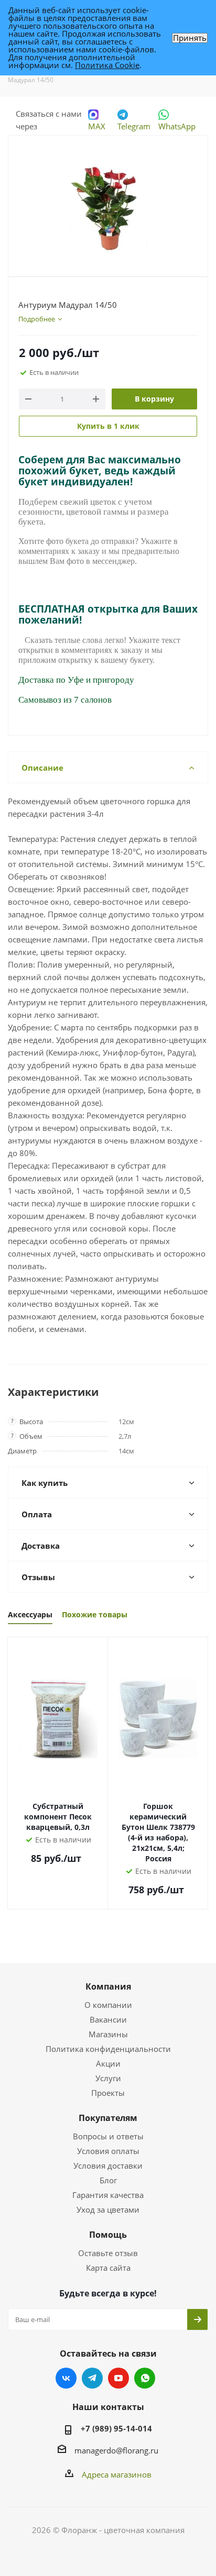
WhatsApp (177, 126)
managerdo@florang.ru (116, 2450)
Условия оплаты (108, 2151)
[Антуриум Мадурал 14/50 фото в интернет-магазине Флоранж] (108, 201)
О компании (108, 2005)
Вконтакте (66, 2378)
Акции (108, 2063)
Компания (108, 1986)
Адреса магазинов (117, 2474)
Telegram (134, 126)
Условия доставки (108, 2166)
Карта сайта (108, 2268)
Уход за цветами (108, 2209)
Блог (108, 2180)
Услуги (108, 2078)
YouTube (118, 2378)
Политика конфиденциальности (108, 2049)
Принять (190, 38)
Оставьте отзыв (108, 2253)
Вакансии (108, 2019)
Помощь (108, 2235)
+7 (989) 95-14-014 (116, 2428)
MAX (97, 126)
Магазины (108, 2034)
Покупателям (108, 2118)
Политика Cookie (107, 65)
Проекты (108, 2093)
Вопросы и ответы (108, 2136)
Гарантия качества (108, 2195)
